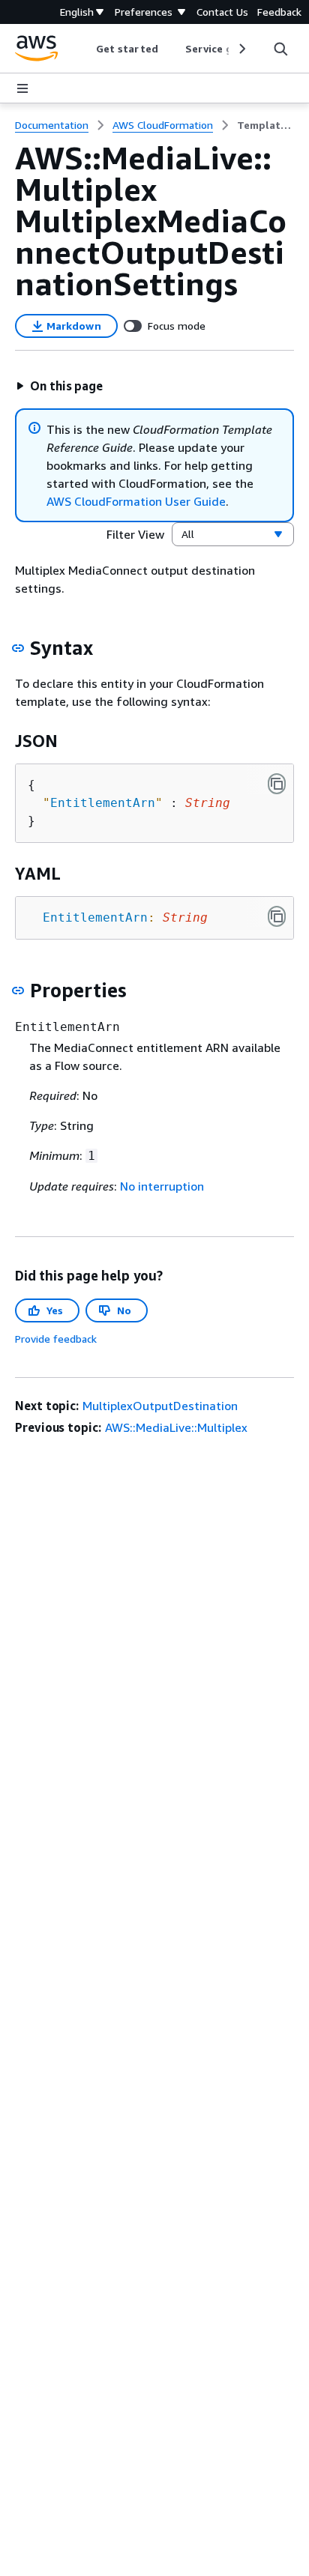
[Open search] (280, 49)
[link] (265, 125)
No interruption (162, 1186)
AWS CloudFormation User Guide (136, 501)
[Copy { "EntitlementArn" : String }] (277, 784)
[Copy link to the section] (18, 648)
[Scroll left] (85, 49)
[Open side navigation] (22, 88)
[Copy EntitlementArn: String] (277, 916)
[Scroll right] (241, 49)
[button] (59, 386)
